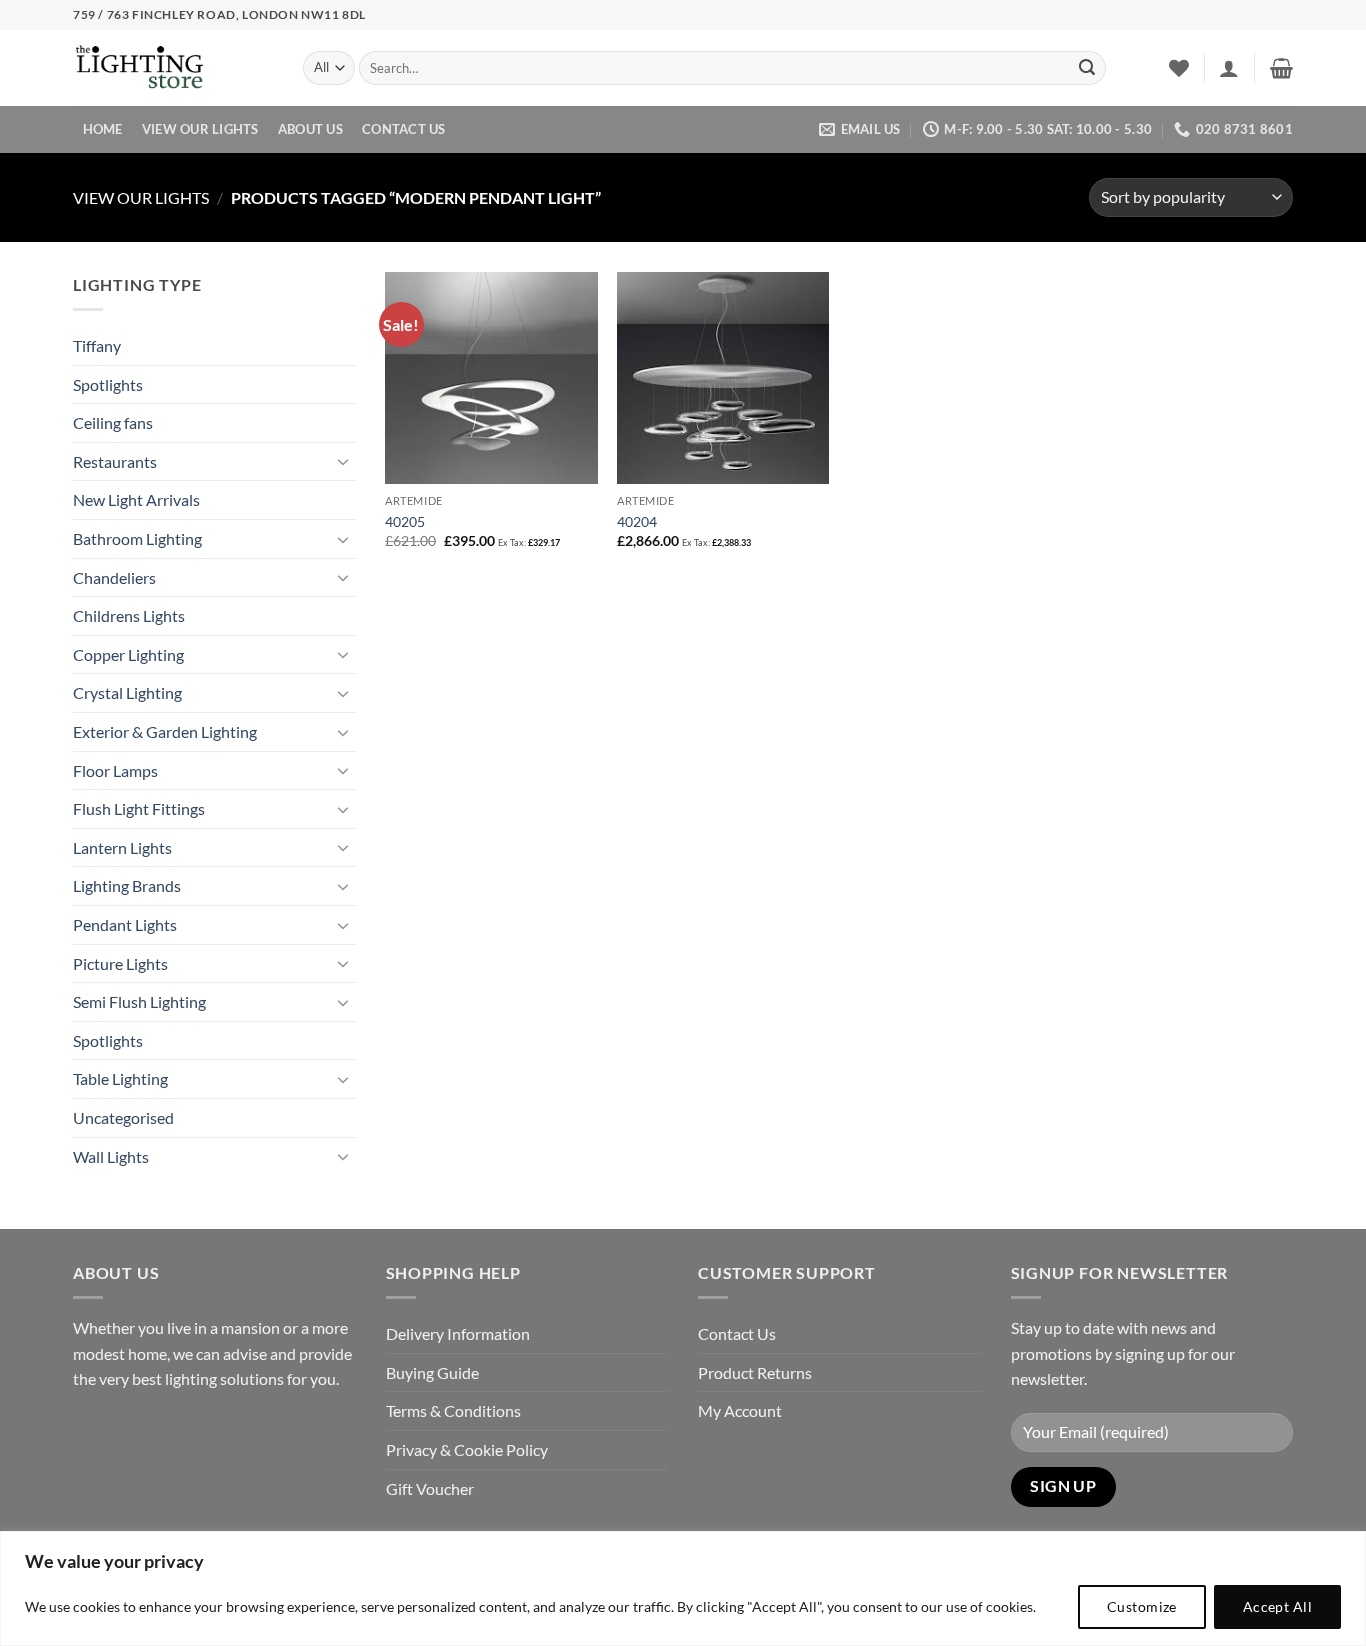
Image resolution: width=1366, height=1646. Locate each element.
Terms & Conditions (453, 1410)
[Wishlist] (1179, 68)
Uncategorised (123, 1117)
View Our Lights (200, 129)
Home (103, 129)
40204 (637, 521)
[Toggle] (344, 461)
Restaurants (115, 461)
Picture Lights (120, 963)
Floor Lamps (115, 770)
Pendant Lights (125, 924)
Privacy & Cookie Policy (467, 1449)
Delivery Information (458, 1333)
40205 (405, 521)
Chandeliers (114, 577)
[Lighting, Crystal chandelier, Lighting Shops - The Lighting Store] (173, 68)
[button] (1229, 68)
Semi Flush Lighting (139, 1001)
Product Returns (755, 1372)
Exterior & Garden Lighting (165, 731)
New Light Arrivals (136, 499)
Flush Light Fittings (139, 808)
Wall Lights (111, 1156)
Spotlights (108, 384)
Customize (1142, 1606)
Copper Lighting (128, 654)
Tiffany (97, 345)
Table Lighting (120, 1078)
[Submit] (1087, 68)
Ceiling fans (113, 422)
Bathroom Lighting (137, 538)
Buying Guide (432, 1372)
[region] (683, 1588)
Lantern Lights (122, 847)
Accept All (1277, 1606)
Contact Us (404, 129)
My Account (740, 1410)
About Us (310, 129)
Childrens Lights (129, 615)
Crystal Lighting (127, 692)
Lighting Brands (127, 885)
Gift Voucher (430, 1488)
